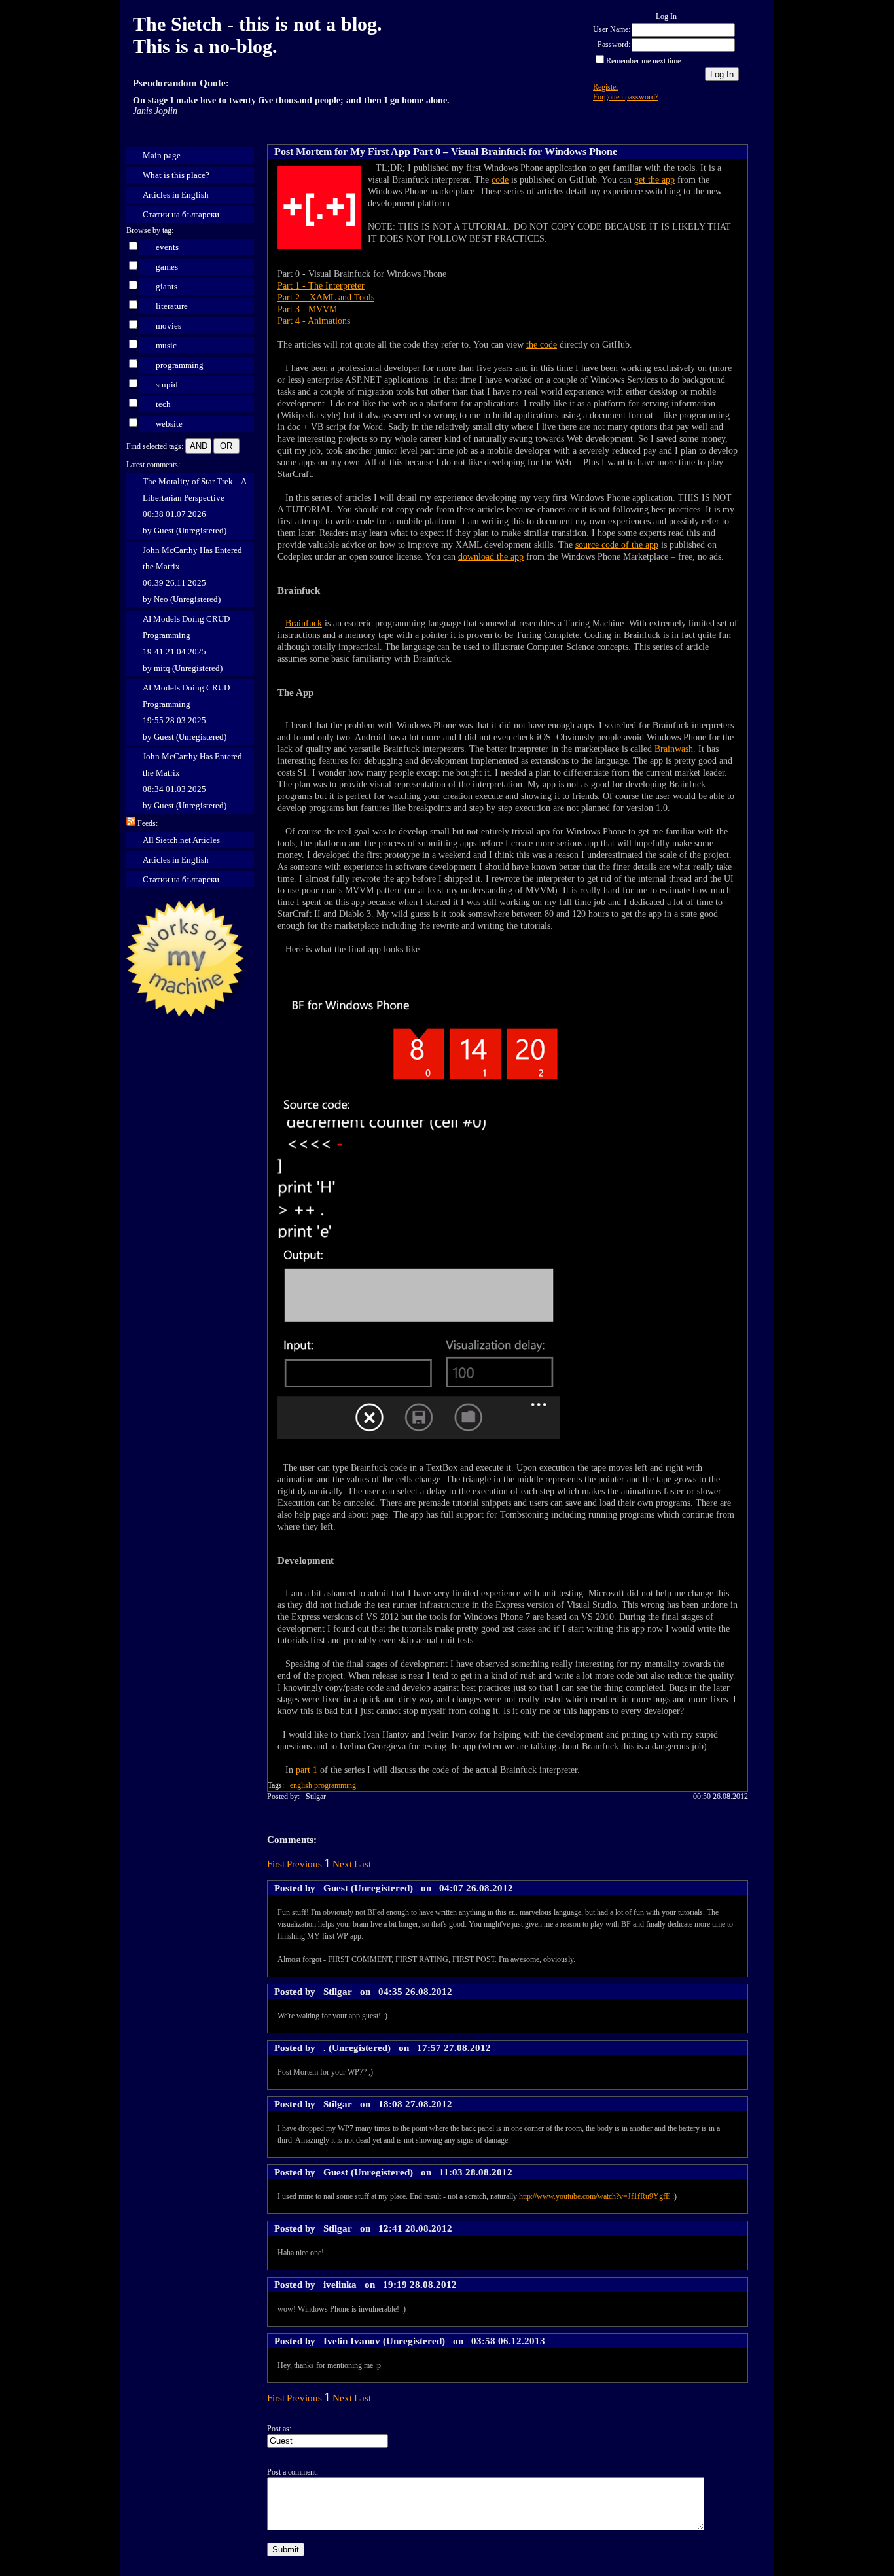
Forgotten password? (626, 97)
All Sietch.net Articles (181, 840)
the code (542, 345)
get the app (654, 180)
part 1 (307, 1770)
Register (606, 87)
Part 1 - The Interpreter (321, 286)
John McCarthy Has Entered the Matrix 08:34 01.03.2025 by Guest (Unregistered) (192, 781)
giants (167, 286)
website (169, 424)
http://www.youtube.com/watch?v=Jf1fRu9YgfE (595, 2196)
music (166, 345)
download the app (491, 557)
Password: (614, 45)
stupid (167, 385)
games (167, 267)
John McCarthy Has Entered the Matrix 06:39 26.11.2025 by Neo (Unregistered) (192, 575)
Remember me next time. (644, 61)
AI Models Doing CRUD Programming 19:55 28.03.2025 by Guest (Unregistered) (186, 712)
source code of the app (617, 545)
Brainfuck (304, 623)
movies (169, 326)
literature (172, 306)
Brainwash (674, 749)
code (500, 180)
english (301, 1785)
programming (180, 365)
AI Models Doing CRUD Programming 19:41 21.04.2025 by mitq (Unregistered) (186, 643)
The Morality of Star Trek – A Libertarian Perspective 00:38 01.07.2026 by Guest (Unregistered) (195, 506)
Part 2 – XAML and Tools (326, 297)
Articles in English (176, 195)
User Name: (612, 29)
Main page (162, 155)
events (167, 247)
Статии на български (181, 214)
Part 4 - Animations (314, 321)
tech (163, 404)
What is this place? (176, 175)
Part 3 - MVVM (307, 309)
